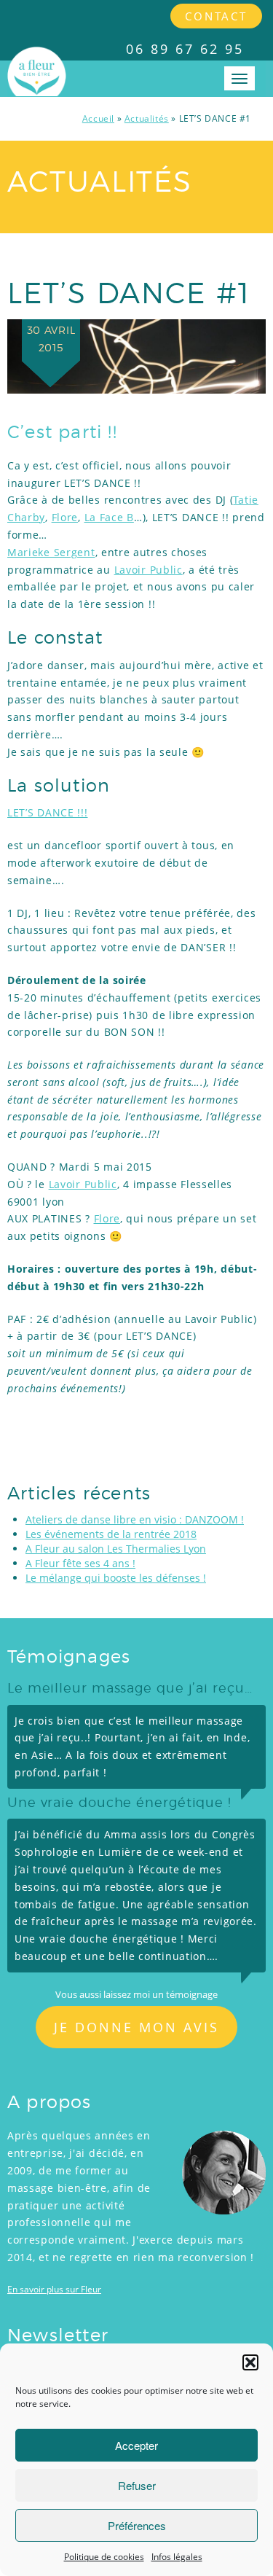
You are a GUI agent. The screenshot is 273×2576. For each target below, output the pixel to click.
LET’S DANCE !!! (48, 812)
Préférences (137, 2525)
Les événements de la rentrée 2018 (111, 1534)
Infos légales (177, 2557)
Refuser (137, 2485)
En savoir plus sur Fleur (54, 2289)
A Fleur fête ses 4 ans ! (80, 1563)
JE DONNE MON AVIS (136, 2027)
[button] (250, 2362)
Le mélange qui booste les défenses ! (116, 1578)
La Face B (109, 517)
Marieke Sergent (51, 552)
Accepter (136, 2445)
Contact (216, 16)
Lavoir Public (149, 570)
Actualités (147, 118)
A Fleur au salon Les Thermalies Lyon (116, 1549)
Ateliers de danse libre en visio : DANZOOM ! (135, 1519)
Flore (65, 517)
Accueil (98, 118)
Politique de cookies (104, 2557)
